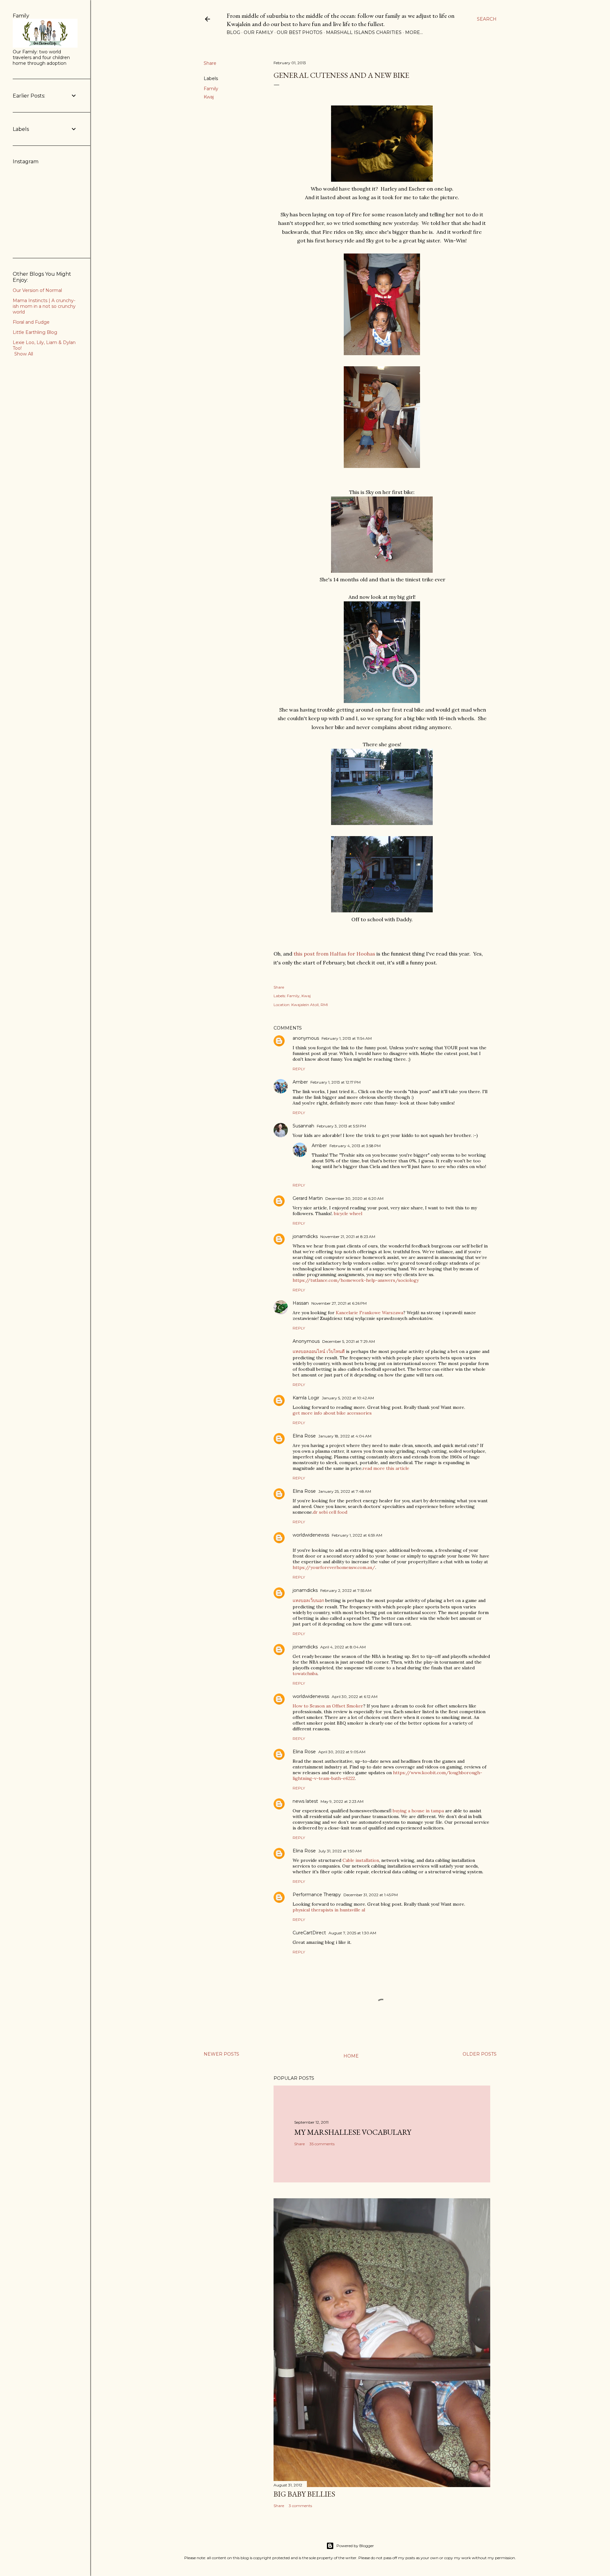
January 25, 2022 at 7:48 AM (345, 1491)
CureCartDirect (309, 1933)
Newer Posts (221, 2054)
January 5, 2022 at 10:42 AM (348, 1398)
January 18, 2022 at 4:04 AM (345, 1436)
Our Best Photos (300, 32)
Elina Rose (304, 1436)
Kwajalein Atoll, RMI (310, 1005)
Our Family (258, 32)
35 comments (322, 2144)
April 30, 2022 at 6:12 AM (355, 1697)
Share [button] (210, 63)
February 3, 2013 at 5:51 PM (341, 1126)
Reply (299, 1069)
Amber (300, 1082)
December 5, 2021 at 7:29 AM (349, 1341)
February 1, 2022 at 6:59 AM (357, 1535)
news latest (305, 1801)
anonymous (306, 1038)
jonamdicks (305, 1236)
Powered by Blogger (355, 2546)
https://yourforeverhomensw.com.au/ (334, 1567)
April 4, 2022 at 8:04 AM (343, 1647)
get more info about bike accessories (332, 1413)
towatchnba (305, 1673)
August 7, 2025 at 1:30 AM (352, 1933)
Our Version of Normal (37, 290)
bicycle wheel (348, 1214)
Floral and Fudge (31, 322)
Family (211, 89)
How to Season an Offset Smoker (328, 1706)
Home (351, 2056)
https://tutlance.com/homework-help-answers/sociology (356, 1280)
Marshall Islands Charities (364, 32)
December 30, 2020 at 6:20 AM (354, 1198)
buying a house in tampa (418, 1811)
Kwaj (209, 97)
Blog (233, 32)
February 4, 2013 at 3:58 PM (355, 1146)
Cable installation (361, 1860)
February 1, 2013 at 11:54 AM (347, 1038)
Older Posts (480, 2054)
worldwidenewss (311, 1535)
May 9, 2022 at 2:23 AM (342, 1801)
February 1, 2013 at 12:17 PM (335, 1082)
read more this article (386, 1468)
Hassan (301, 1303)
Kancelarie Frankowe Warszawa (369, 1313)
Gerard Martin (308, 1198)
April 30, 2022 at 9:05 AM (342, 1752)
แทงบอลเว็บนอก (308, 1600)
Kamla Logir (306, 1398)
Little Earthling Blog (35, 332)
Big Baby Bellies (304, 2494)
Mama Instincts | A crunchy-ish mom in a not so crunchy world (44, 306)
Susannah (303, 1126)
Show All (24, 354)
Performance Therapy (317, 1895)
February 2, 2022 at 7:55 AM (346, 1590)
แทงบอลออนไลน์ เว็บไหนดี (319, 1351)
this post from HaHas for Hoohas (334, 954)
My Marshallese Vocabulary (353, 2132)
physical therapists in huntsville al (329, 1910)
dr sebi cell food (330, 1512)
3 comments (300, 2506)
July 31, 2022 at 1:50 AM (340, 1851)
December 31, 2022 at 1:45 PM (371, 1895)
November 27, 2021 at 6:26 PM (339, 1303)
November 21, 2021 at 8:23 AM (348, 1237)
